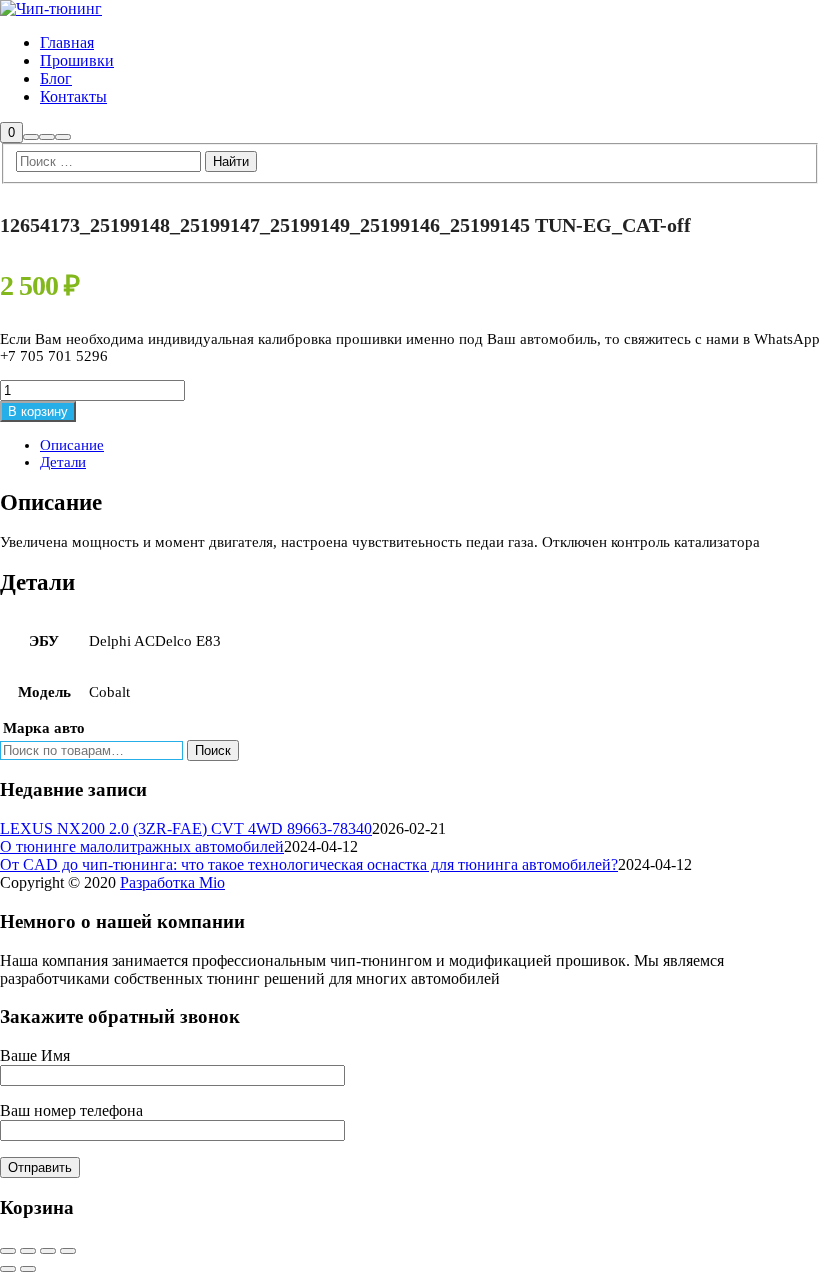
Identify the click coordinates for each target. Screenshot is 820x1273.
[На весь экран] (28, 1251)
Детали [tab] (63, 462)
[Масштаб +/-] (8, 1251)
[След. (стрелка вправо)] (28, 1269)
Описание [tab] (72, 445)
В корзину (38, 411)
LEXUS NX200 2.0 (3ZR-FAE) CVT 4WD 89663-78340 (186, 828)
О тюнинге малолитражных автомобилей (142, 846)
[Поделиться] (48, 1251)
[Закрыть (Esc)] (68, 1251)
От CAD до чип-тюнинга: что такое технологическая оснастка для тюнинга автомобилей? (309, 864)
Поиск (213, 750)
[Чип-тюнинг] (51, 8)
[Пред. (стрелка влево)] (8, 1269)
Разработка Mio (172, 882)
